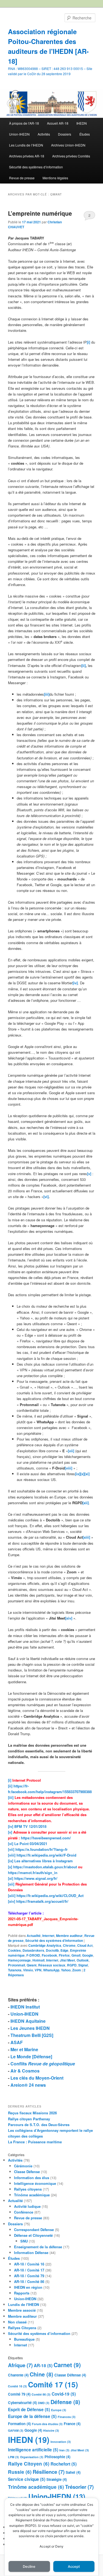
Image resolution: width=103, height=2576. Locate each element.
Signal (83, 1965)
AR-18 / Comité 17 (29, 2270)
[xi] (11, 1878)
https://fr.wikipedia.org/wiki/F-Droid (46, 1855)
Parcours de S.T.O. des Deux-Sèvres (39, 2125)
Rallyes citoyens (28, 2189)
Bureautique (24, 2339)
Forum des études (47, 2424)
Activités (44, 134)
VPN (38, 1970)
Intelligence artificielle (33, 2450)
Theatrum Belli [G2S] (32, 2035)
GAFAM (16, 2430)
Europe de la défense (32, 2416)
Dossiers (65, 134)
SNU (24, 2241)
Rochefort (64, 2464)
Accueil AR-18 (58, 123)
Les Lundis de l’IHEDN (26, 145)
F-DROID (33, 1955)
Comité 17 (53, 2384)
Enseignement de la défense (38, 2247)
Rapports (22, 2293)
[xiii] (12, 1896)
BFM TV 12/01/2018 (30, 1826)
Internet (48, 1936)
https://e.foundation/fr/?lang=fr (41, 1849)
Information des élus (32, 2178)
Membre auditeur (69, 1936)
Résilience (49, 2472)
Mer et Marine (24, 2049)
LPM (13, 2457)
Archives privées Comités (71, 156)
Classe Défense (27, 2172)
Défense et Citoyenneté (33, 2235)
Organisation (32, 2457)
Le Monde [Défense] (31, 2057)
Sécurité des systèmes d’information (36, 167)
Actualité (34, 1936)
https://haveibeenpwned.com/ (46, 1838)
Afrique (20, 2365)
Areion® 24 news (28, 2085)
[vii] (11, 1849)
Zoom (77, 1970)
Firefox (64, 1955)
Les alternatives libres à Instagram (44, 1861)
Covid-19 (64, 2394)
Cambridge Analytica (45, 1945)
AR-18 (43, 2366)
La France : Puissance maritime (35, 2142)
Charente (18, 2375)
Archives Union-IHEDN (68, 145)
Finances (67, 2417)
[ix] (11, 1861)
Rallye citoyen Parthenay (29, 2119)
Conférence (24, 2212)
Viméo (28, 1970)
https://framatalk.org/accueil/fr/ (42, 1901)
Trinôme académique (32, 2195)
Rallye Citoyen (29, 2464)
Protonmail (16, 1965)
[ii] (10, 1786)
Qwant (32, 1965)
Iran (64, 2450)
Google (88, 1955)
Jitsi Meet (67, 1960)
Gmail (76, 1955)
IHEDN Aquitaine (28, 2021)
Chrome (69, 1945)
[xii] (11, 1884)
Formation (19, 2424)
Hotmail (38, 1960)
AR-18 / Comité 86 (29, 2281)
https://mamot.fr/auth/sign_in (33, 1873)
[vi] (11, 1844)
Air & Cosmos (25, 2071)
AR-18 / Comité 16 (29, 2264)
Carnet (67, 2365)
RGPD (72, 1965)
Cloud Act (85, 1945)
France (72, 2424)
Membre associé (22, 2310)
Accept (74, 2567)
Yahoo (66, 1970)
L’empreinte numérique (40, 213)
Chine (41, 2374)
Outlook (83, 1960)
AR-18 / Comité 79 (29, 2276)
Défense (65, 2402)
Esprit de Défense (29, 2410)
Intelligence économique (35, 2183)
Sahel (73, 2472)
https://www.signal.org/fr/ (36, 1878)
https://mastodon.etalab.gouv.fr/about (45, 1867)
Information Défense (31, 2252)
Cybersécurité (22, 2403)
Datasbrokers (33, 1950)
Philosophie (57, 2457)
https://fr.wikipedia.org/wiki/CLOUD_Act (50, 1896)
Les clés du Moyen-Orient (37, 2078)
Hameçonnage (19, 1960)
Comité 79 (19, 2394)
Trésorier (79, 2487)
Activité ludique (27, 2206)
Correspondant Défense (34, 2230)
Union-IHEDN (19, 134)
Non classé (17, 2322)
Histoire (51, 2430)
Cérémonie (23, 2166)
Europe (59, 2410)
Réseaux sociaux (52, 1965)
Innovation (61, 2442)
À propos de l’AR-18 (24, 123)
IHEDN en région (28, 2287)
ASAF (17, 2042)
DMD (44, 2403)
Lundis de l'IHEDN (23, 2304)
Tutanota (15, 1970)
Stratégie (57, 2479)
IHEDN (82, 123)
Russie (20, 2472)
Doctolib (52, 1950)
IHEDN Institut (25, 2007)
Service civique (27, 2479)
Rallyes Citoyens (22, 2328)
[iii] (11, 1797)
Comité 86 (41, 2394)
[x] (10, 1867)
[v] (10, 1832)
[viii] (12, 1855)
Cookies (14, 1950)
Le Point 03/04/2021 (31, 1844)
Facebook (49, 1955)
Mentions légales (55, 178)
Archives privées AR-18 (27, 156)
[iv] (11, 1826)
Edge (64, 1950)
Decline (29, 2567)
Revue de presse (22, 178)
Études (85, 134)
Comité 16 (17, 2386)
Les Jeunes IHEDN (30, 2028)
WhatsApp (51, 1970)
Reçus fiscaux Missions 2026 (32, 2113)
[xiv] (12, 1901)
